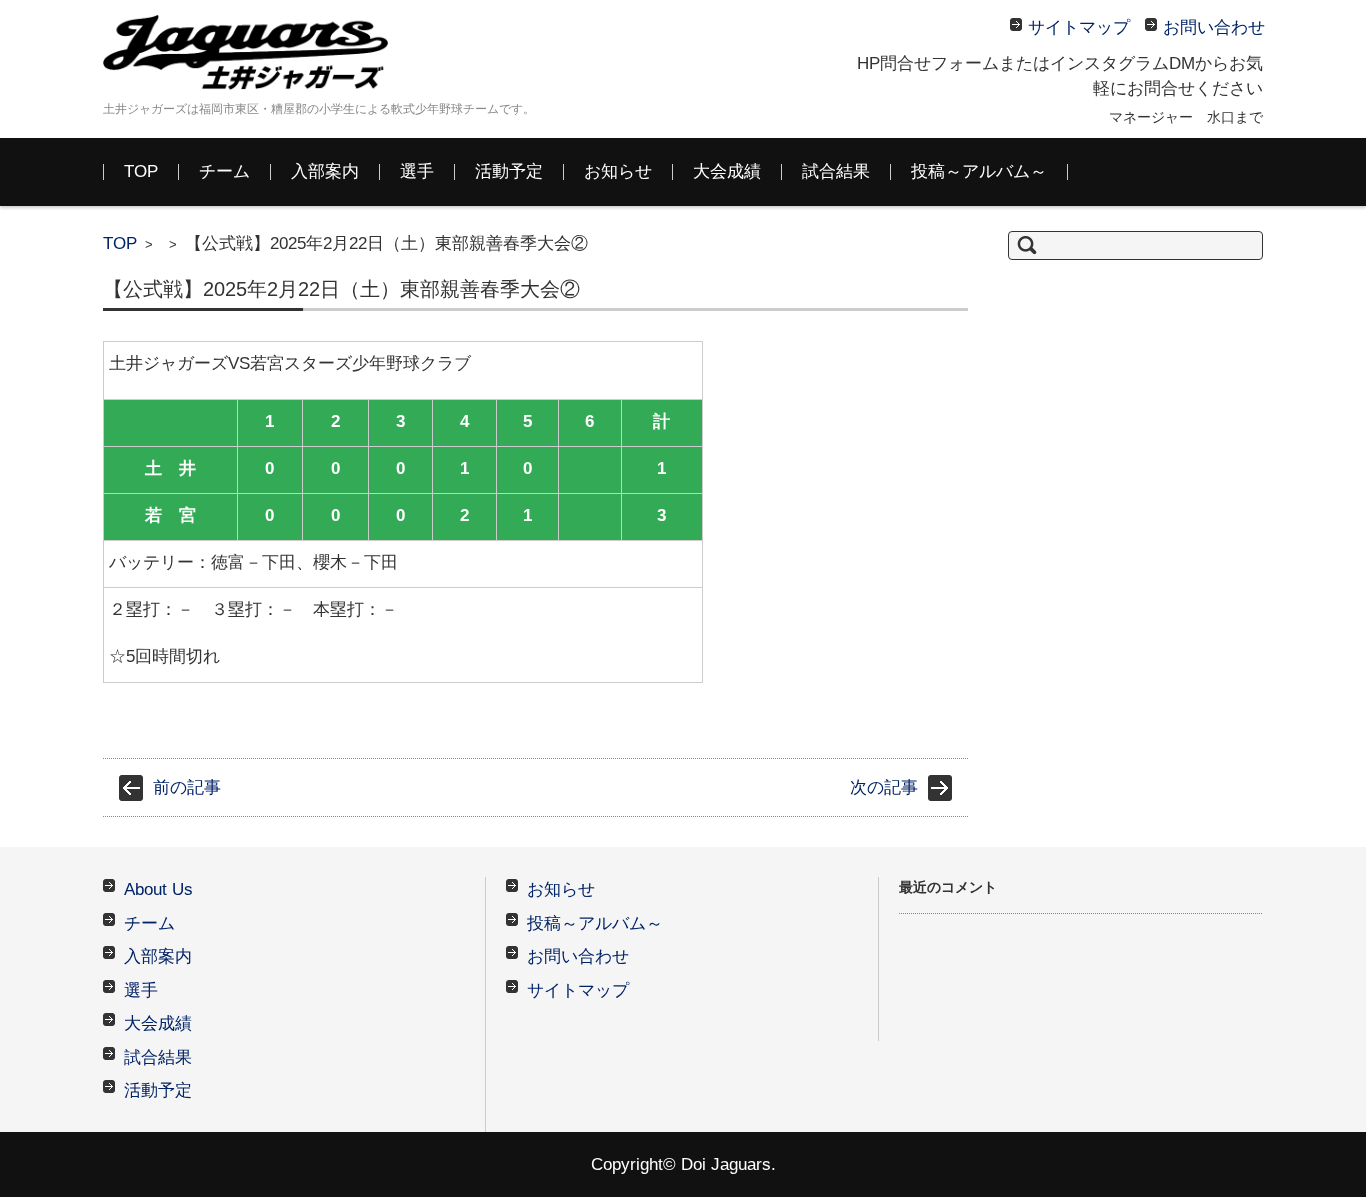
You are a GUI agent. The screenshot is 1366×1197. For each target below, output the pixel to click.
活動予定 (509, 171)
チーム (224, 171)
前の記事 (187, 787)
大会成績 (727, 171)
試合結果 (836, 171)
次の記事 (884, 787)
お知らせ (618, 171)
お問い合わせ (578, 956)
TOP (141, 171)
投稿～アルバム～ (979, 171)
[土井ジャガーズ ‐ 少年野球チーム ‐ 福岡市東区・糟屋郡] (253, 52)
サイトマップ (578, 990)
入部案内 (325, 171)
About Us (158, 889)
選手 (417, 171)
